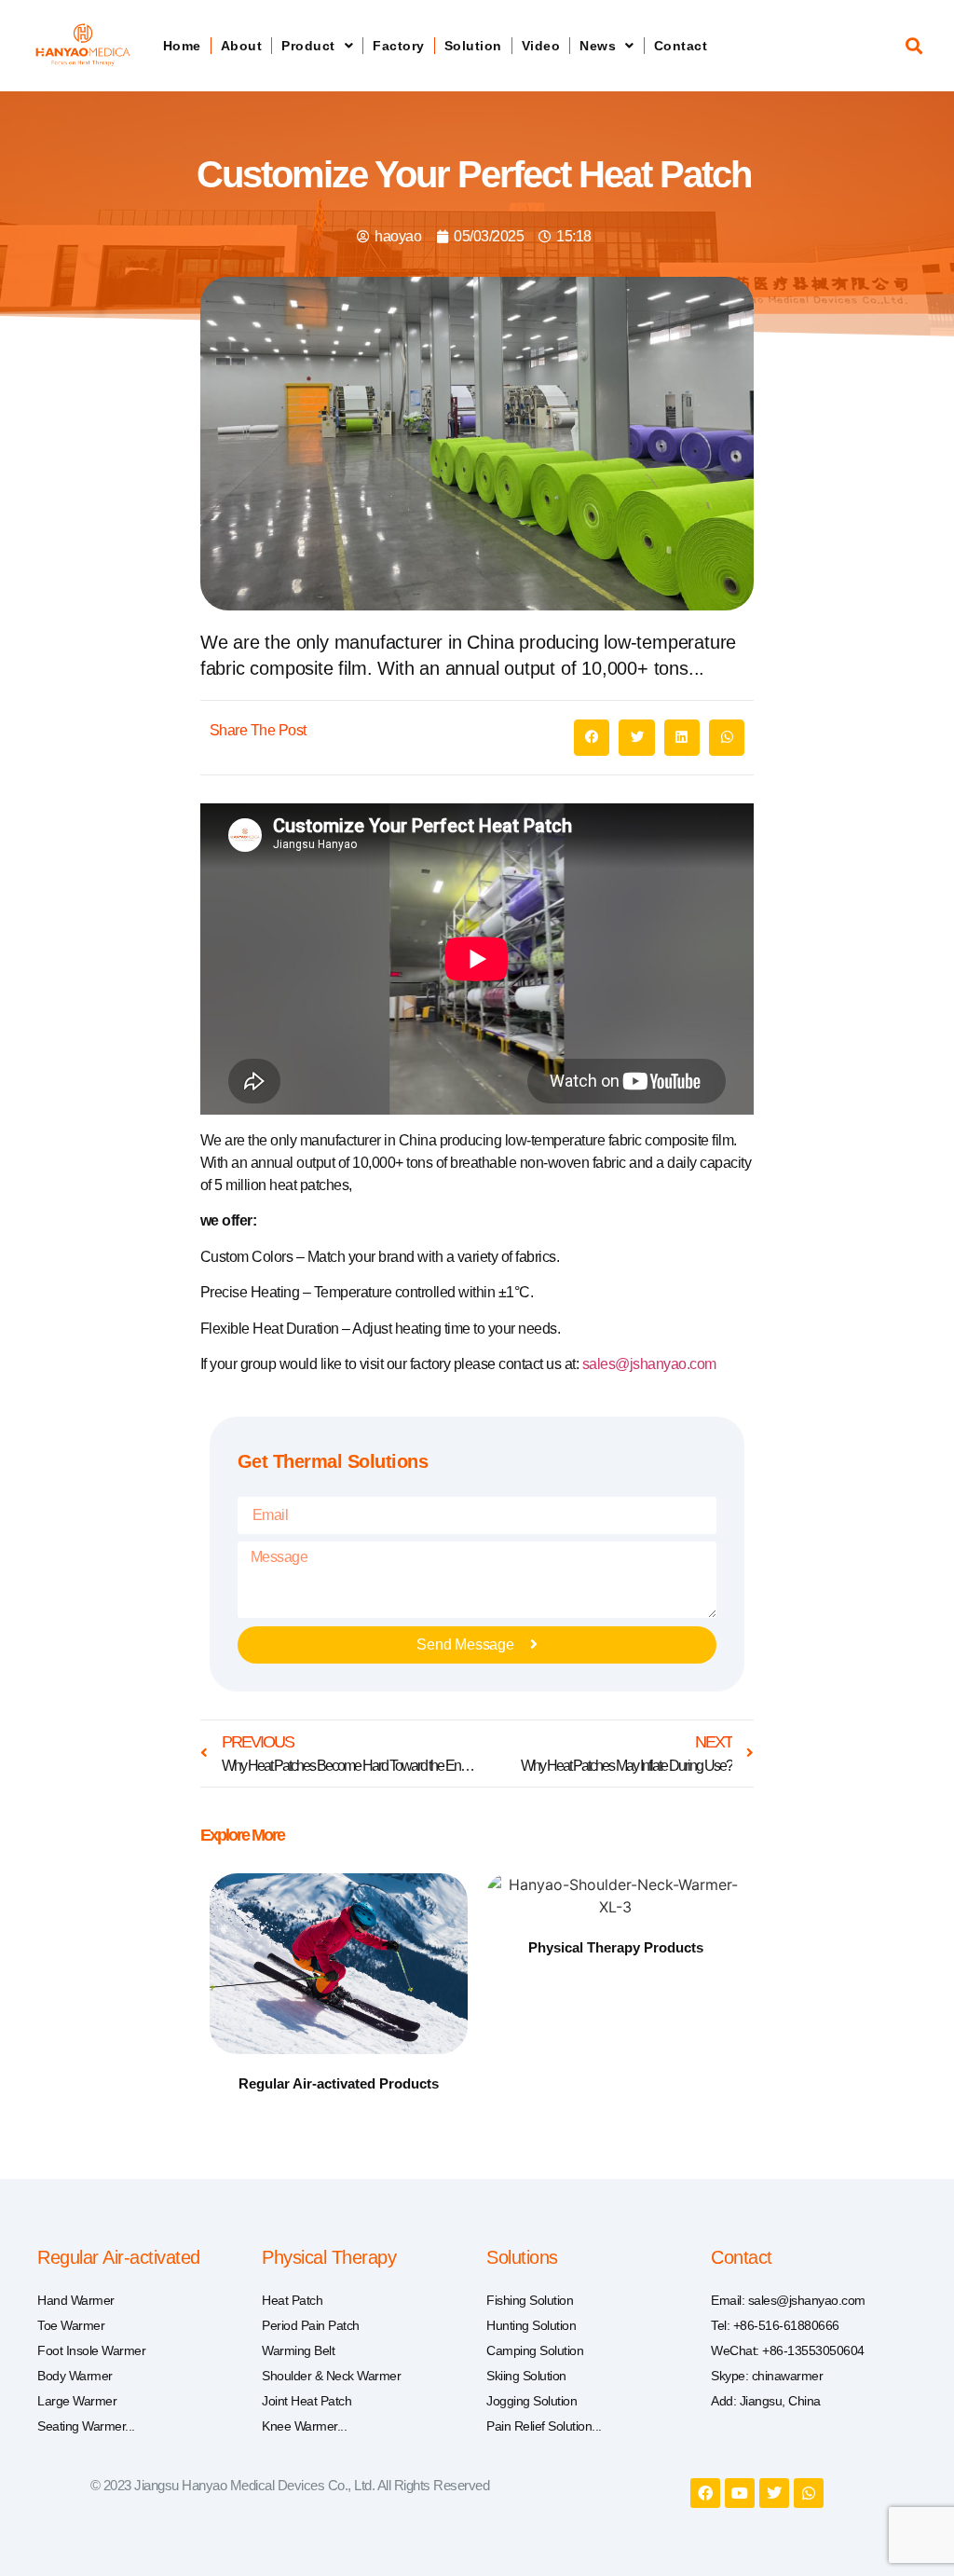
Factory (399, 46)
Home (182, 46)
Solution (473, 46)
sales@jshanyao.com (649, 1364)
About (242, 46)
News (598, 46)
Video (541, 46)
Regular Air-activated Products (339, 2083)
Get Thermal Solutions (333, 1461)
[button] (914, 46)
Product (308, 46)
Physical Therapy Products (616, 1947)
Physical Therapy (329, 2257)
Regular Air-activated (119, 2257)
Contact (681, 46)
